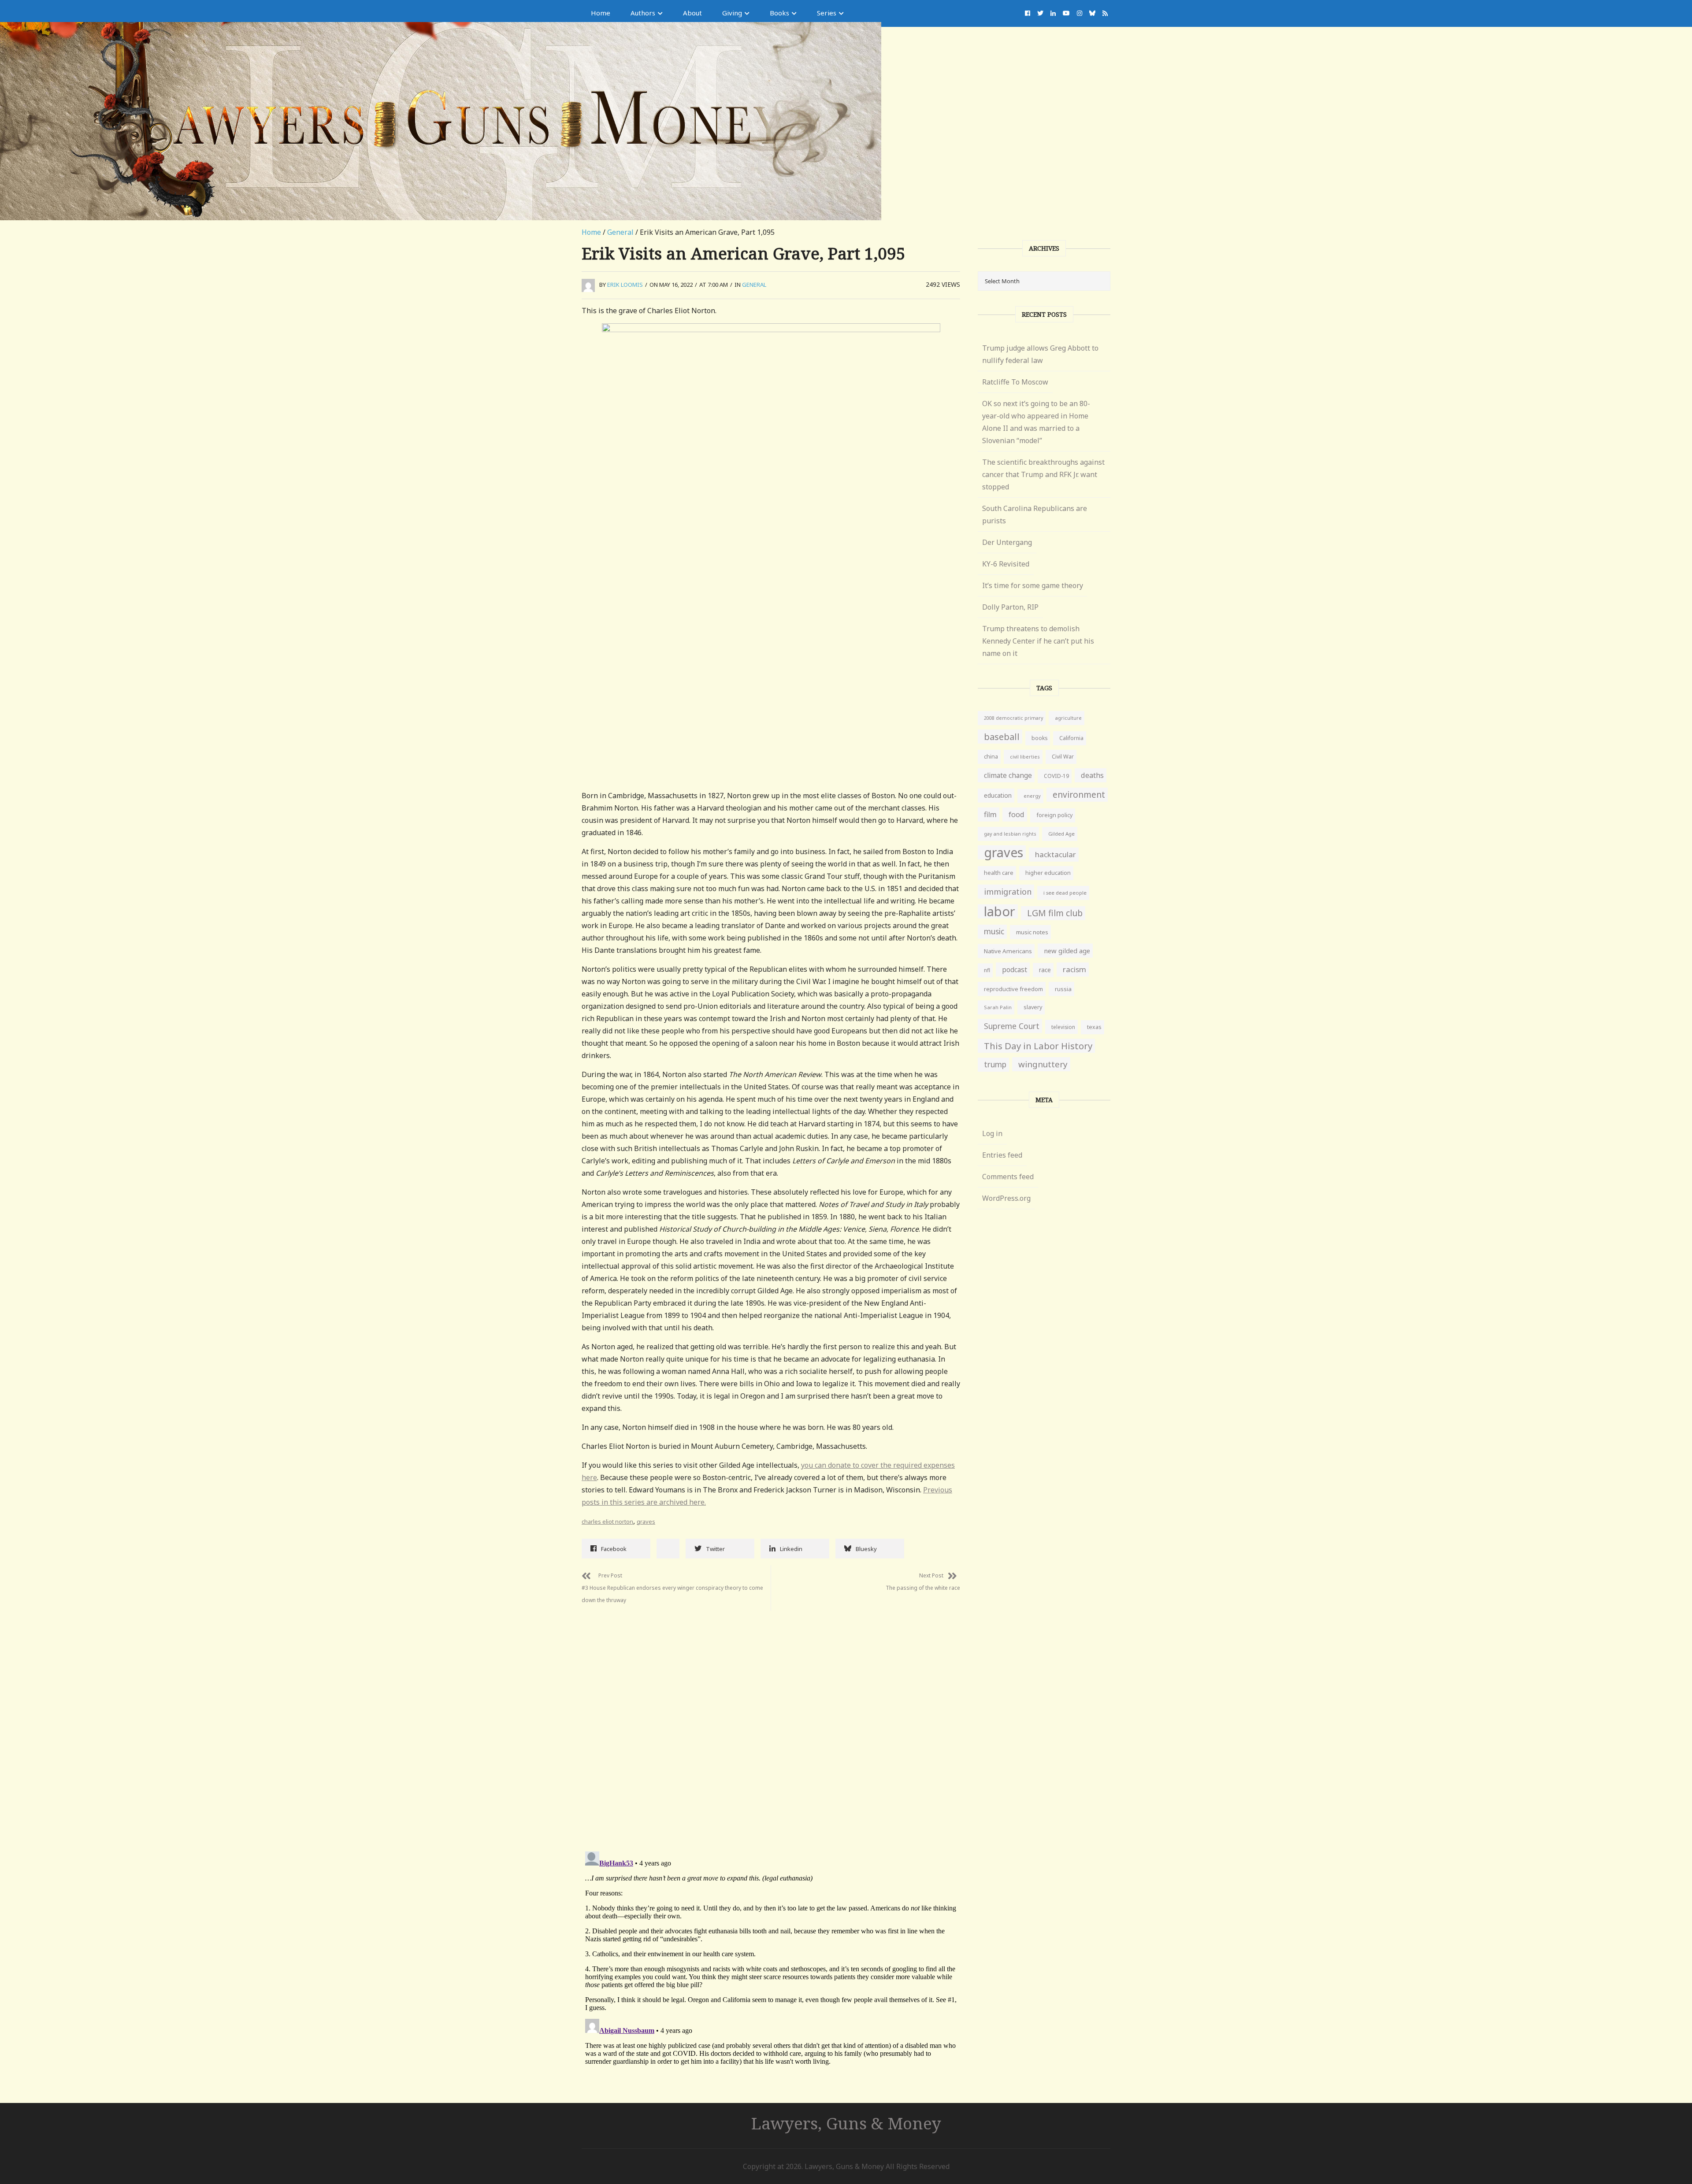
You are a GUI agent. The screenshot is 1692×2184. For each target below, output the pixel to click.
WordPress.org (1006, 1198)
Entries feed (1002, 1155)
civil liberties (1025, 757)
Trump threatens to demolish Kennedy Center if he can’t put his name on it (1038, 641)
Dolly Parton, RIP (1010, 607)
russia (1063, 989)
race (1045, 970)
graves (646, 1521)
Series (827, 13)
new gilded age (1067, 951)
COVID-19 (1056, 776)
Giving (732, 13)
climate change (1008, 775)
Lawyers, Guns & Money (846, 2123)
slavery (1033, 1007)
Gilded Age (1061, 834)
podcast (1015, 970)
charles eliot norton (607, 1521)
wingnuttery (1043, 1064)
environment (1079, 794)
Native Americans (1008, 951)
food (1017, 814)
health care (999, 873)
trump (995, 1064)
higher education (1048, 873)
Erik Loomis (625, 285)
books (1039, 738)
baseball (1002, 737)
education (998, 795)
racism (1074, 969)
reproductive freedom (1013, 989)
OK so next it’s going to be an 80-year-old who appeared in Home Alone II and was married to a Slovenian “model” (1036, 422)
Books (779, 13)
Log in (992, 1133)
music (994, 931)
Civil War (1063, 757)
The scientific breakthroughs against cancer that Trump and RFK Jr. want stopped (1043, 474)
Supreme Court (1012, 1026)
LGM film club (1055, 913)
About (692, 13)
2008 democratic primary (1013, 718)
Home (601, 13)
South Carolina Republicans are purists (1035, 515)
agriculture (1068, 718)
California (1071, 738)
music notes (1032, 932)
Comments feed (1008, 1177)
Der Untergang (1007, 542)
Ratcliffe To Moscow (1015, 382)
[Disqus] (771, 1721)
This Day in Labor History (1038, 1046)
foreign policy (1054, 815)
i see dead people (1065, 893)
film (990, 814)
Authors (643, 13)
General (620, 232)
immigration (1008, 892)
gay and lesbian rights (1010, 834)
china (991, 757)
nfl (987, 970)
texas (1094, 1027)
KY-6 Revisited (1006, 564)
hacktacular (1056, 854)
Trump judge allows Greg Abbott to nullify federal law (1040, 354)
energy (1032, 796)
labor (1000, 911)
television (1063, 1027)
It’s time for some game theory (1033, 585)
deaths (1092, 775)
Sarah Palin (998, 1007)
